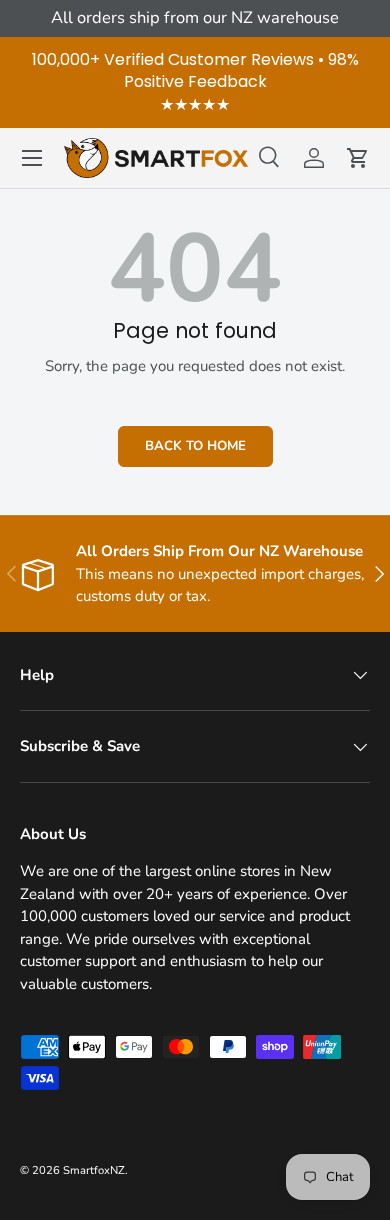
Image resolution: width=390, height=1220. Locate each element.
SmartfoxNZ (94, 1170)
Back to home (195, 446)
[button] (358, 158)
